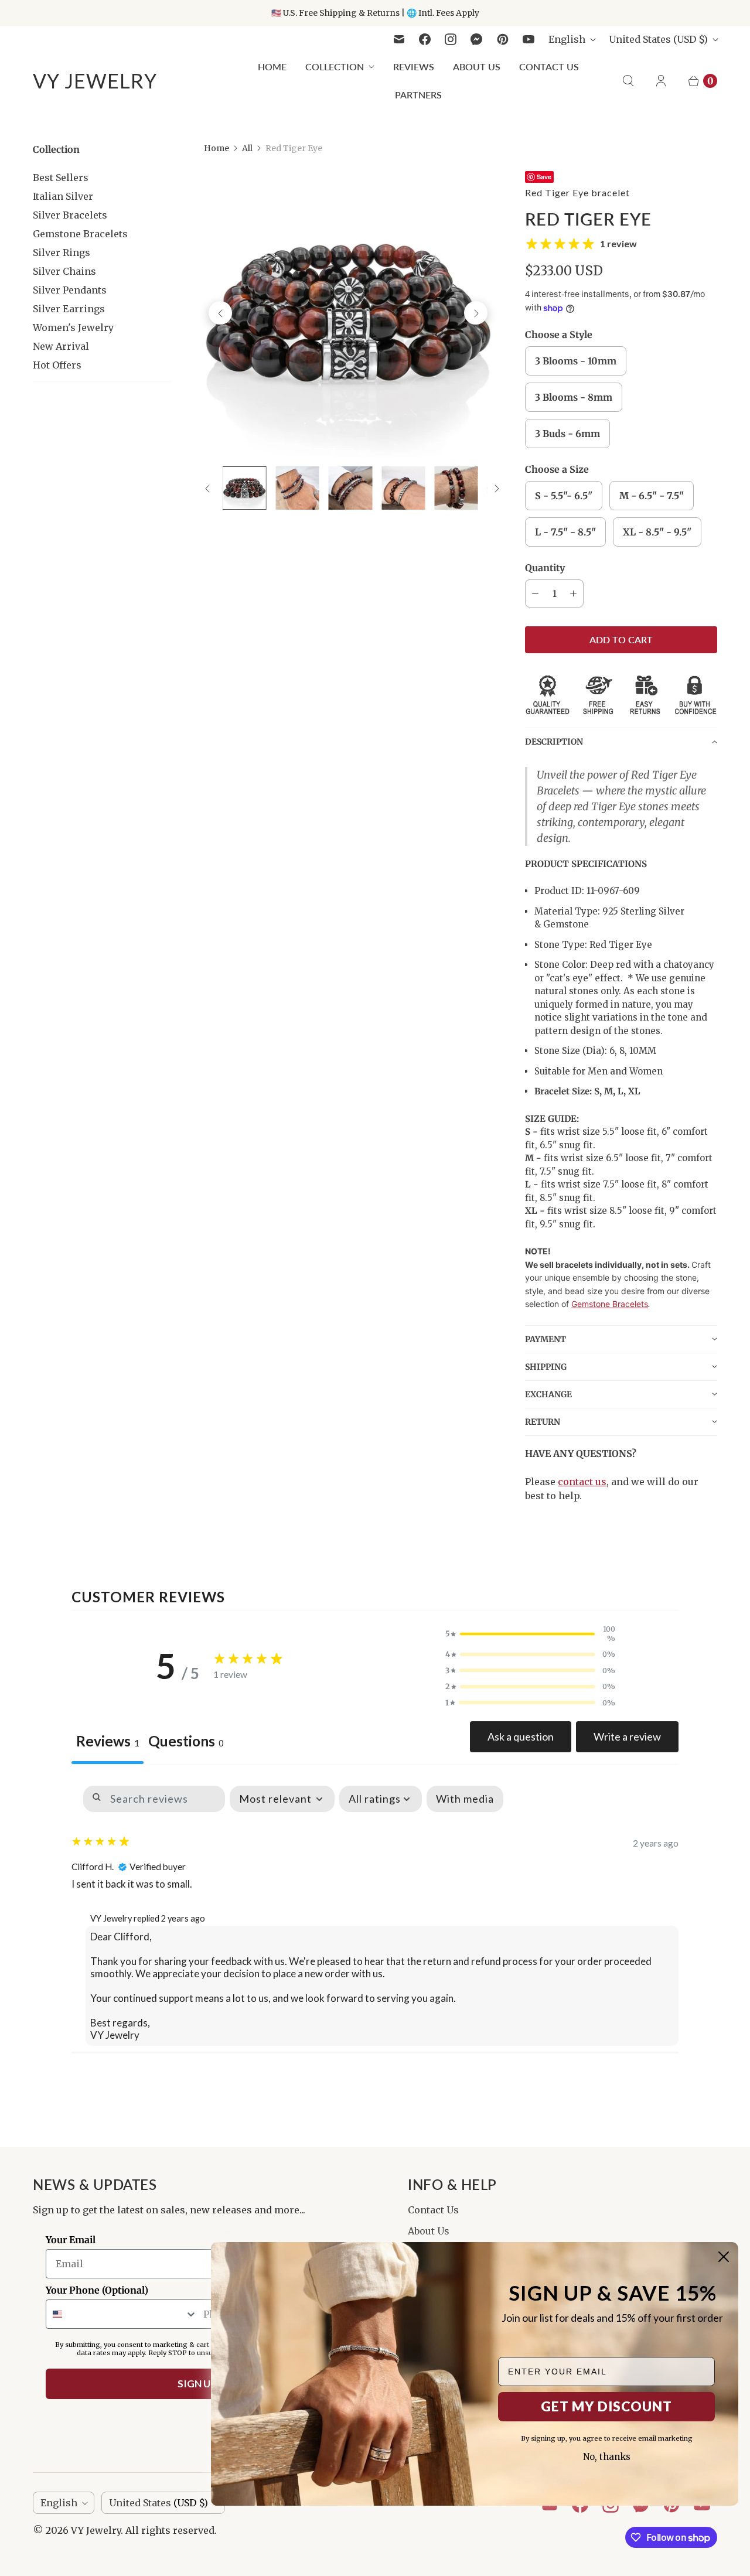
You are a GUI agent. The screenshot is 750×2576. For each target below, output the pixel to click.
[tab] (186, 1743)
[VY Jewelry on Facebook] (425, 39)
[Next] (476, 313)
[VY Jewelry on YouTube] (529, 39)
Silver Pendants (70, 290)
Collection (335, 66)
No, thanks (607, 2457)
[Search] (628, 81)
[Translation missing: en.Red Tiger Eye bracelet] (244, 488)
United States (658, 39)
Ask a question (521, 1736)
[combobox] (122, 2314)
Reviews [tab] (108, 1741)
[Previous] (220, 313)
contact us (582, 1482)
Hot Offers (57, 365)
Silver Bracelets (70, 215)
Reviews (414, 66)
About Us (477, 66)
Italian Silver (63, 196)
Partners (418, 95)
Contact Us (549, 66)
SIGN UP (197, 2384)
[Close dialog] (724, 2257)
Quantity (545, 568)
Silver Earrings (69, 309)
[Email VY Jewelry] (399, 39)
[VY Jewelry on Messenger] (477, 39)
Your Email (71, 2240)
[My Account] (661, 81)
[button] (621, 741)
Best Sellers (61, 178)
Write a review (627, 1736)
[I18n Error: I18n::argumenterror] (403, 488)
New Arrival (61, 346)
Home (272, 66)
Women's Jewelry (73, 327)
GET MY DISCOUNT (606, 2406)
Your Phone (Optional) (97, 2290)
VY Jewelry (96, 2530)
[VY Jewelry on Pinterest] (503, 39)
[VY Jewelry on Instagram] (451, 39)
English (567, 39)
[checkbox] (465, 1799)
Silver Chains (64, 271)
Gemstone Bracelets (80, 234)
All (247, 148)
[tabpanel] (375, 1914)
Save (544, 177)
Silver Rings (62, 253)
